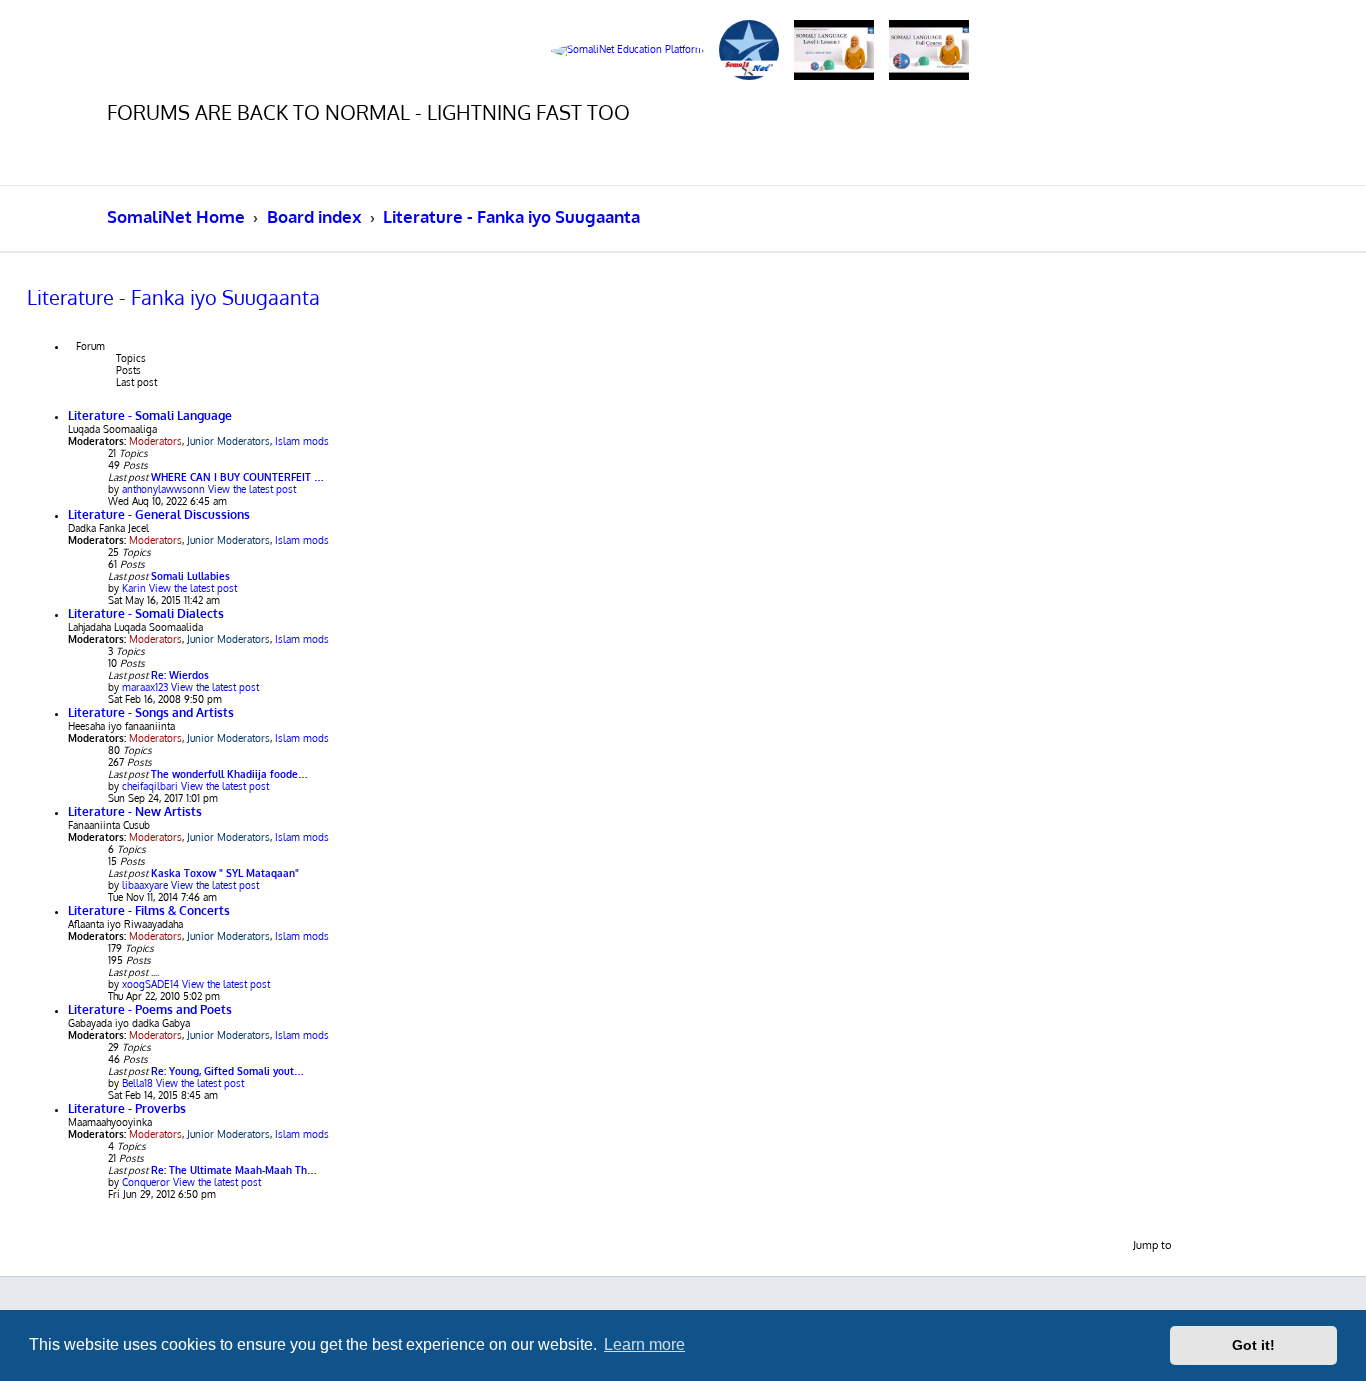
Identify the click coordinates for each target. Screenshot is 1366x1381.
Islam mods (302, 441)
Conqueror (146, 1182)
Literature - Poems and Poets (150, 1009)
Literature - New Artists (135, 811)
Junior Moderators (228, 441)
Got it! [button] (1253, 1345)
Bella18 (137, 1083)
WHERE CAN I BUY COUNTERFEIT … (237, 477)
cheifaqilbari (150, 786)
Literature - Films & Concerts (149, 910)
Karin (134, 588)
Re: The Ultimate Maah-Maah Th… (234, 1170)
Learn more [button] (644, 1344)
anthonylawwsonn (163, 489)
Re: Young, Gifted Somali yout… (227, 1071)
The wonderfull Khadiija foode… (229, 774)
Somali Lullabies (190, 576)
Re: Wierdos (180, 675)
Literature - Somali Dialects (146, 613)
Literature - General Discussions (159, 514)
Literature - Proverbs (127, 1108)
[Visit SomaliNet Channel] (627, 51)
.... (155, 972)
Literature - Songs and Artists (151, 712)
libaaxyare (145, 885)
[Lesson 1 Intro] (834, 51)
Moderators (155, 441)
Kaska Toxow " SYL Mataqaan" (225, 873)
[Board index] (183, 50)
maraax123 (145, 687)
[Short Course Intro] (929, 51)
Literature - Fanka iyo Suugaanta (173, 297)
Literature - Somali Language (150, 415)
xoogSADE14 (150, 984)
